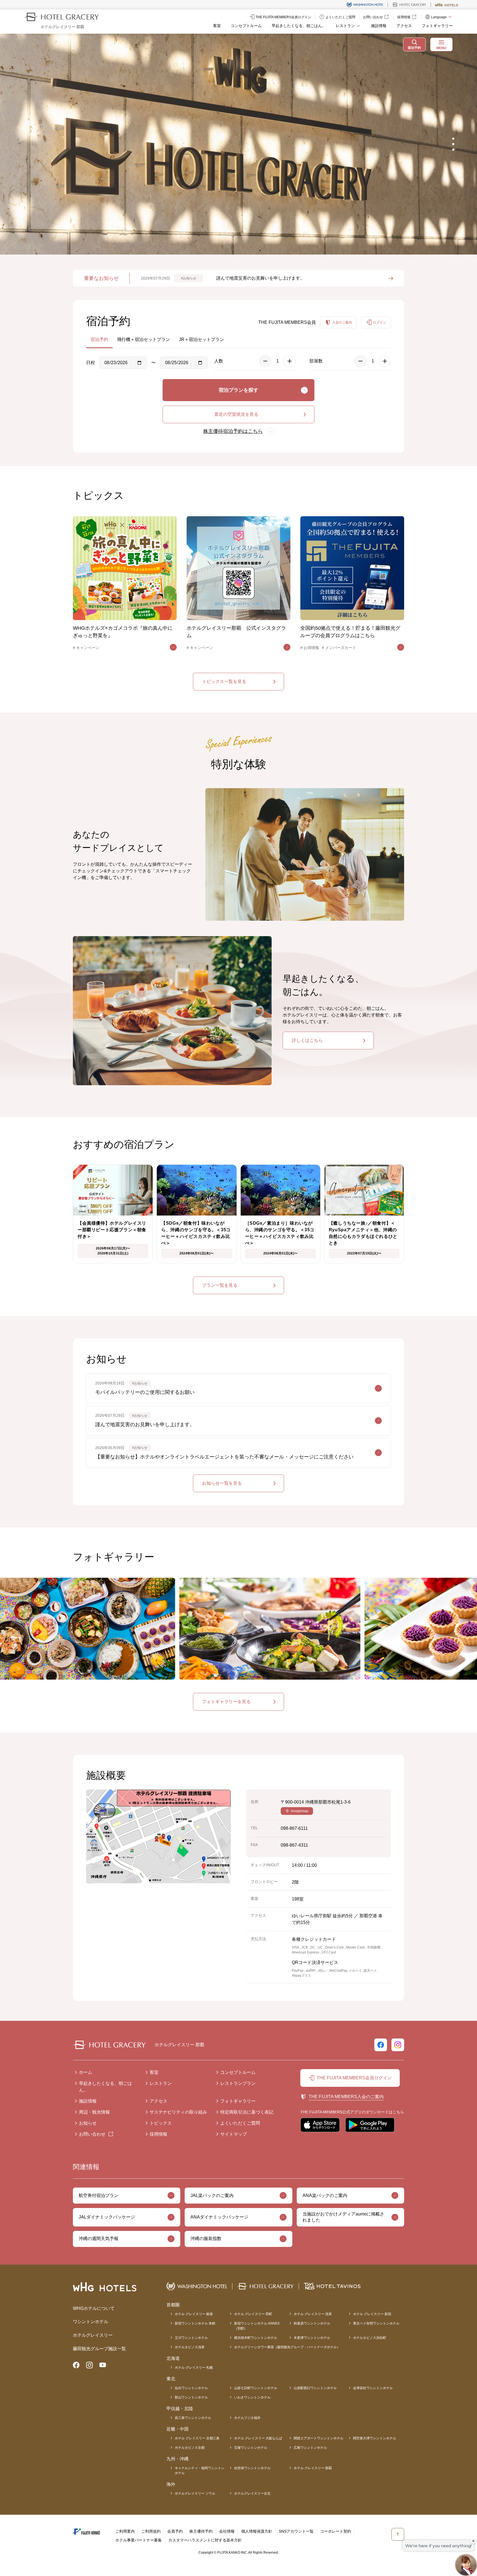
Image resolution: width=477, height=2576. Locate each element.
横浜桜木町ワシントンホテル (256, 2338)
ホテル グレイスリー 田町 (253, 2314)
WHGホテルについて (94, 2308)
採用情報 (158, 2134)
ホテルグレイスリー (93, 2335)
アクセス (404, 26)
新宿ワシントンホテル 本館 (195, 2323)
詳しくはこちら (307, 1040)
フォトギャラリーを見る (226, 1702)
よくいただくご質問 (240, 2123)
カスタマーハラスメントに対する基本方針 (205, 2540)
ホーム (86, 2072)
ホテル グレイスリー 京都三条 (197, 2438)
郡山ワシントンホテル (191, 2397)
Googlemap (300, 1811)
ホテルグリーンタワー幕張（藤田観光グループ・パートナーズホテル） (287, 2347)
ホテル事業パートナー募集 (139, 2540)
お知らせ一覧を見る (222, 1483)
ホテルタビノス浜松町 (370, 2338)
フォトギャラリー (437, 26)
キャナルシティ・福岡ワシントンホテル (200, 2471)
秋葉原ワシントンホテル (312, 2323)
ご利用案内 (125, 2531)
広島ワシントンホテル (310, 2448)
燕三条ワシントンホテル (193, 2418)
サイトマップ (234, 2134)
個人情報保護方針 (257, 2531)
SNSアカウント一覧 (296, 2531)
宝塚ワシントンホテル (251, 2448)
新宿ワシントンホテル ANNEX (257, 2326)
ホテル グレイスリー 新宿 (372, 2314)
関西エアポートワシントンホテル (319, 2438)
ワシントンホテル (91, 2322)
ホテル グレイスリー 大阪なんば (258, 2438)
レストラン (161, 2083)
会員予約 (175, 2531)
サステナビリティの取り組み (178, 2112)
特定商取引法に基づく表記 (247, 2112)
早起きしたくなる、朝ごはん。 (299, 26)
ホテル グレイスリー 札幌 (194, 2368)
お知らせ (88, 2123)
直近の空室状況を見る (236, 414)
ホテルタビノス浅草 (190, 2347)
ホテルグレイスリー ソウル (195, 2493)
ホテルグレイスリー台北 (252, 2493)
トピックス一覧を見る (224, 681)
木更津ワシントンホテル (312, 2338)
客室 (217, 26)
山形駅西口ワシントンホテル (315, 2388)
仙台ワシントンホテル (191, 2388)
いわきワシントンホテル (252, 2397)
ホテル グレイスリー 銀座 (194, 2314)
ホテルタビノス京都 (190, 2448)
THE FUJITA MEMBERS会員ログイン (354, 2078)
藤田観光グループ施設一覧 (99, 2349)
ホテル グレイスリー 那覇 (313, 2468)
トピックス (161, 2123)
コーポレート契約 (336, 2531)
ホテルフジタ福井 (247, 2418)
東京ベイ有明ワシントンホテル (376, 2323)
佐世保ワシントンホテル (252, 2468)
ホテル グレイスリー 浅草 (313, 2314)
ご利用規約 (151, 2531)
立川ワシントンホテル (191, 2338)
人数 (219, 361)
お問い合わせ (92, 2134)
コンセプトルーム (246, 26)
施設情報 (379, 26)
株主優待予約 (201, 2531)
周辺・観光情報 (94, 2112)
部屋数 (316, 361)
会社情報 (227, 2531)
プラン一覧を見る (220, 1285)
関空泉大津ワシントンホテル (375, 2438)
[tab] (453, 139)
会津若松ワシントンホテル (373, 2388)
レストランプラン (238, 2083)
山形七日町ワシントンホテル (256, 2388)
